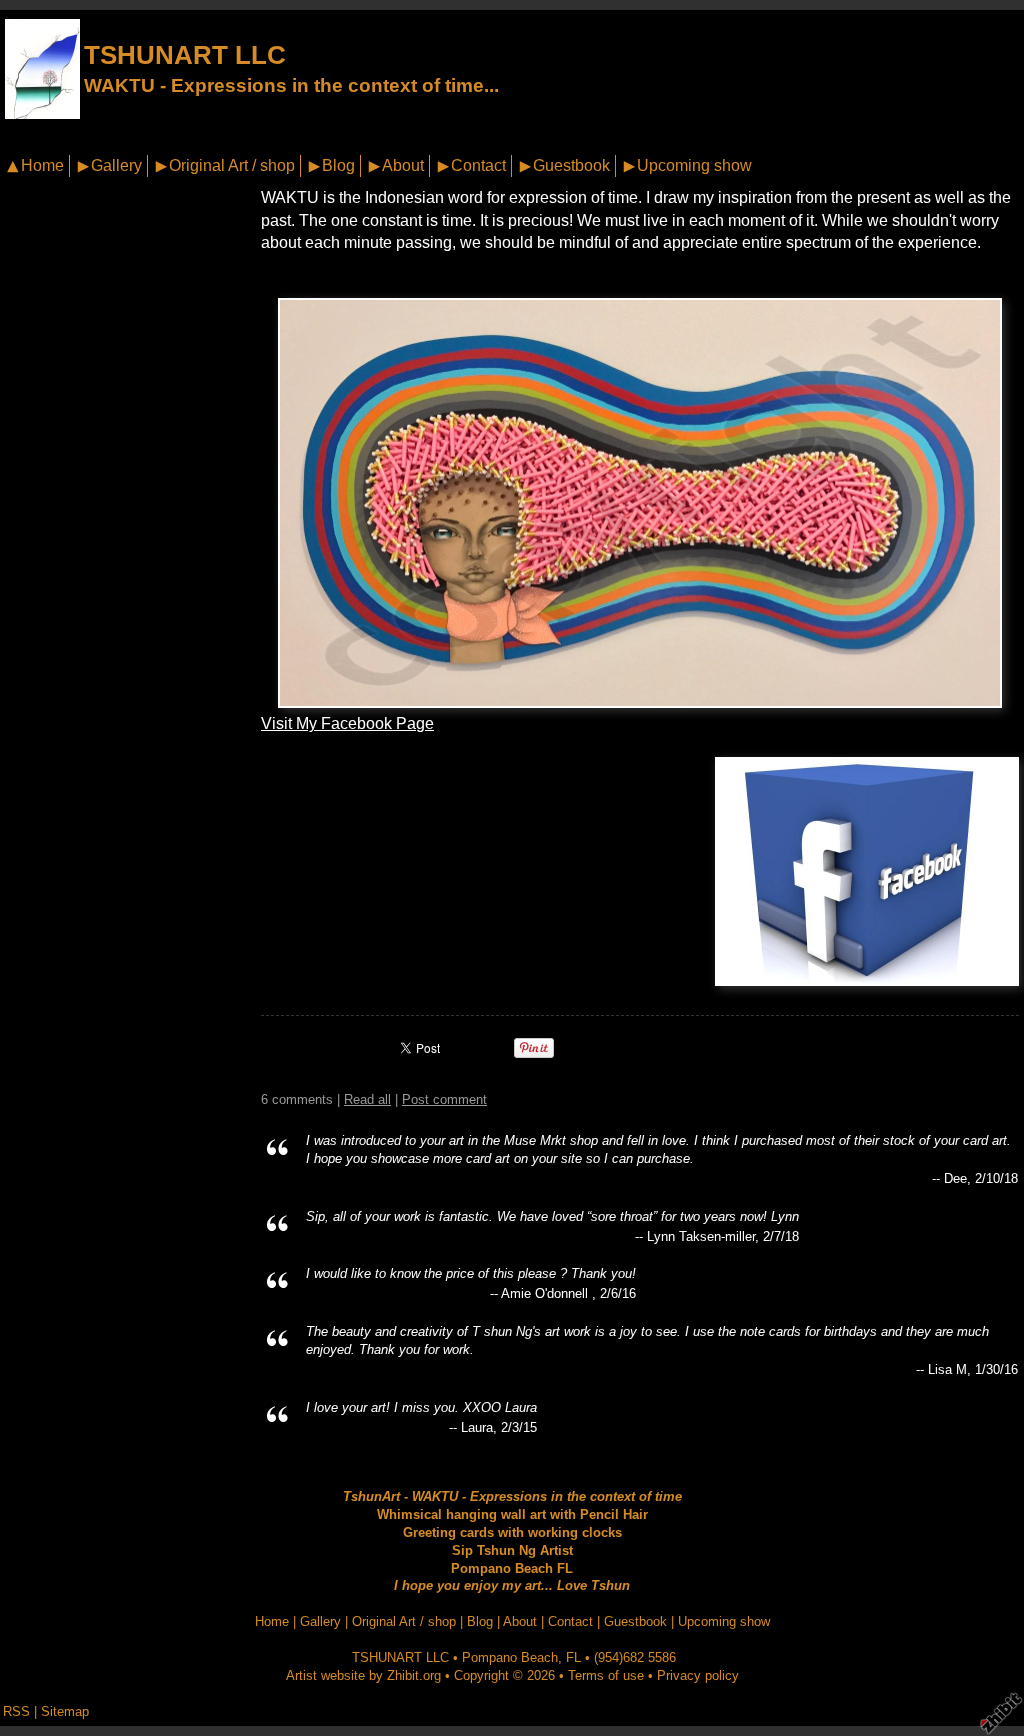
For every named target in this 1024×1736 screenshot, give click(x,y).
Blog (338, 165)
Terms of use (606, 1675)
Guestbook (571, 165)
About (403, 165)
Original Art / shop (232, 165)
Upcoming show (694, 165)
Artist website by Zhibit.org (363, 1675)
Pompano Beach (510, 1657)
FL (573, 1657)
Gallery (116, 165)
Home (42, 165)
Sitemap (65, 1711)
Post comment (444, 1099)
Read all (367, 1099)
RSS (16, 1711)
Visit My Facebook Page (347, 723)
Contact (478, 165)
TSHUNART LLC (185, 55)
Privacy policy (698, 1675)
